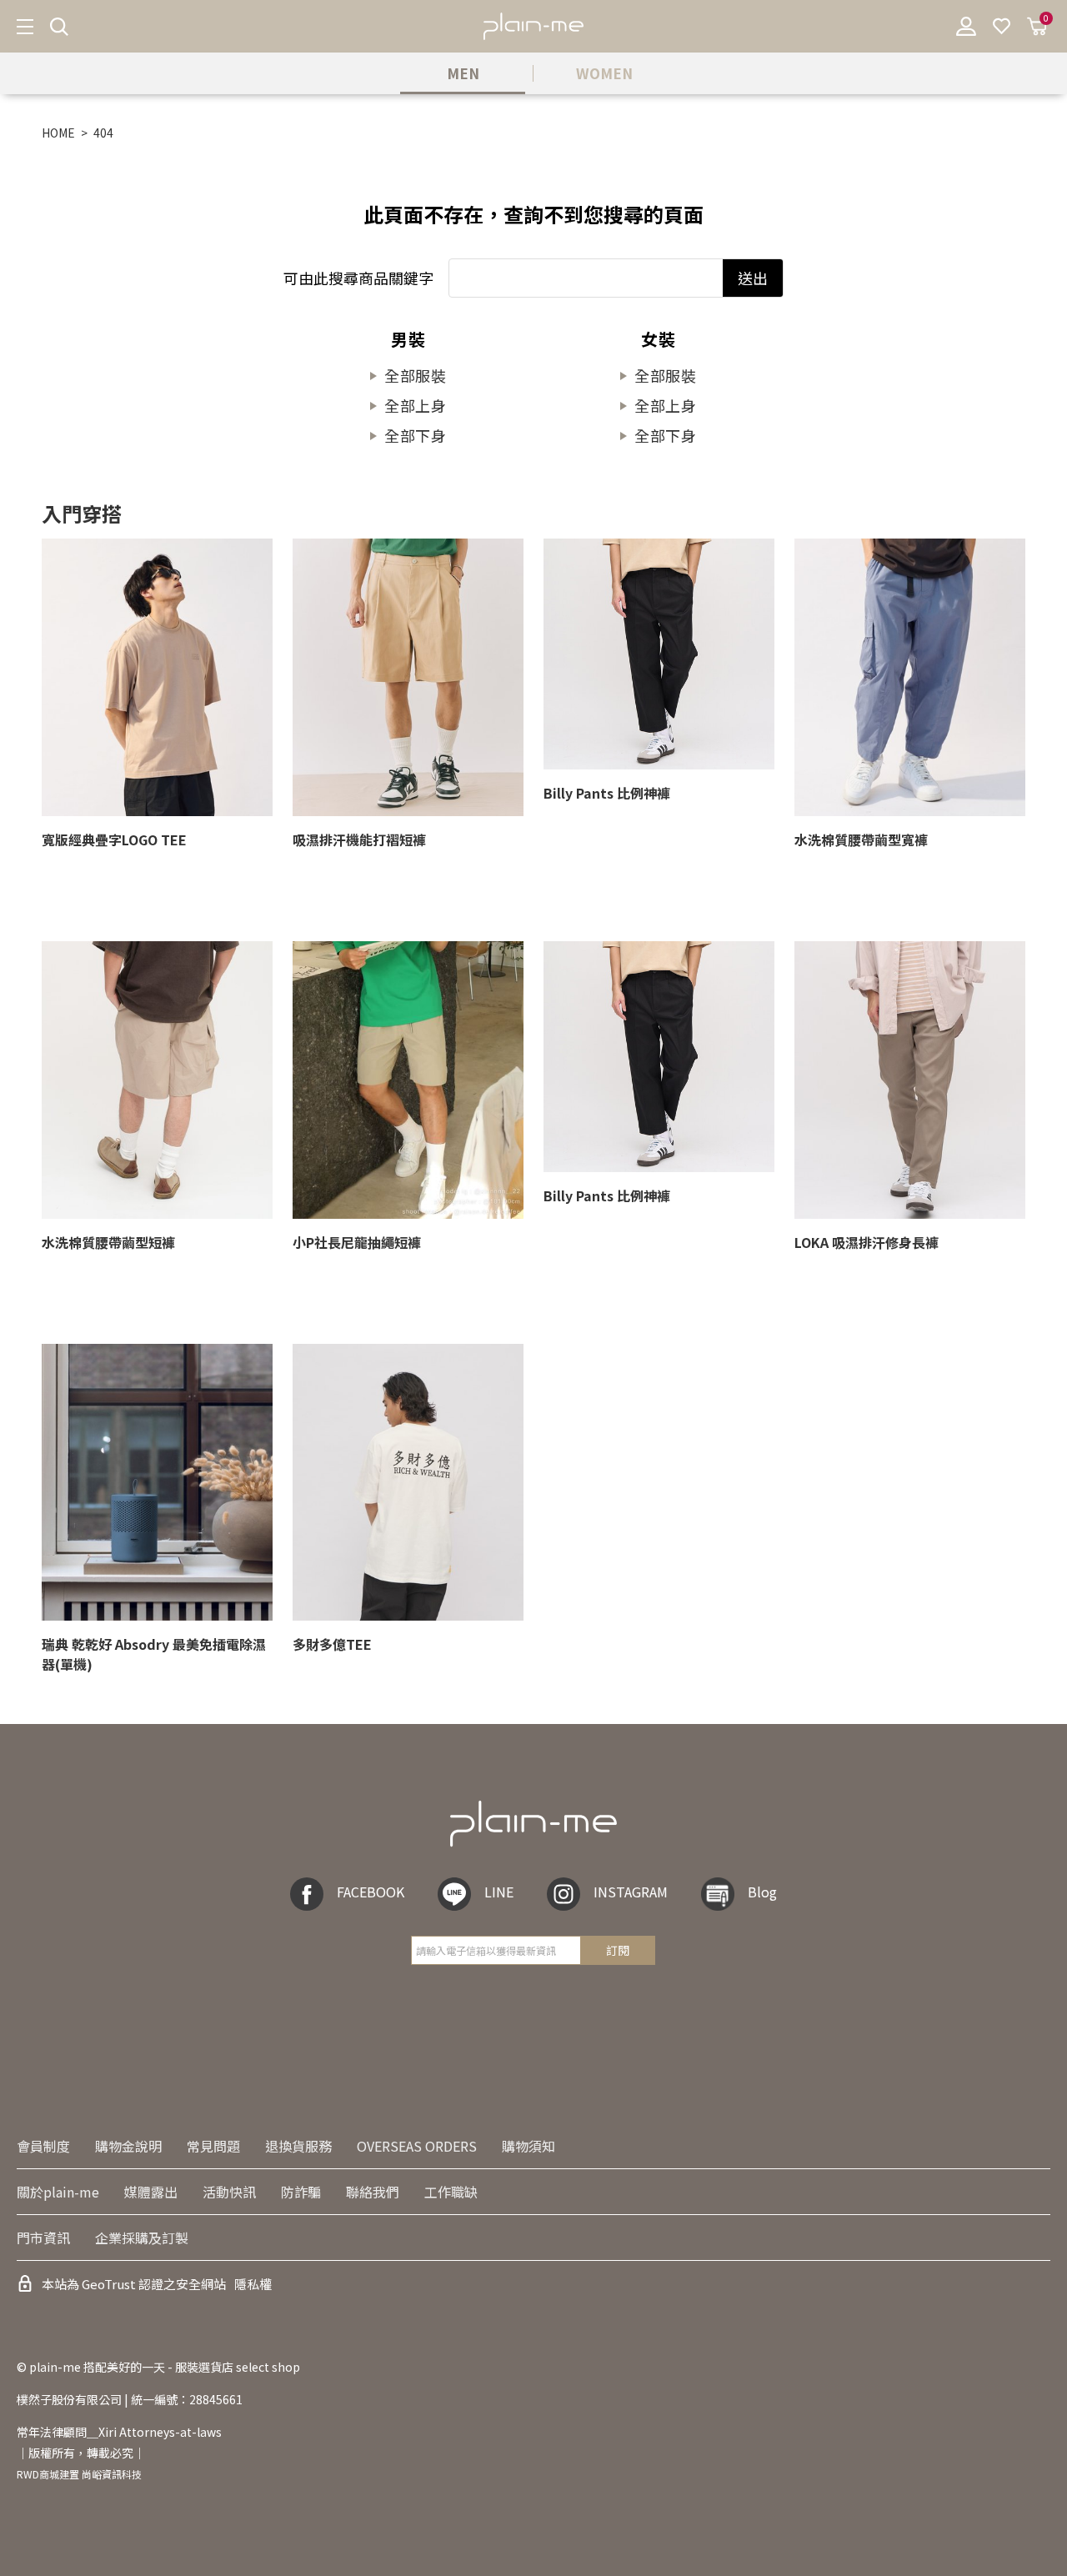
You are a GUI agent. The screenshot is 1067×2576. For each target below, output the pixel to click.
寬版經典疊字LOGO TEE (114, 839)
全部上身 (416, 405)
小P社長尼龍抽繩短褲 (357, 1242)
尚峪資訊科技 (112, 2474)
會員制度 (43, 2146)
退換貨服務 (298, 2146)
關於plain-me (58, 2192)
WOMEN (604, 73)
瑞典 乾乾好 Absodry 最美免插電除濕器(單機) (154, 1654)
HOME (58, 133)
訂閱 (618, 1950)
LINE (499, 1892)
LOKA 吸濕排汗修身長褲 (867, 1242)
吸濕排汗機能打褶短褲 (359, 839)
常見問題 (213, 2146)
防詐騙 (301, 2192)
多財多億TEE (332, 1644)
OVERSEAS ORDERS (417, 2146)
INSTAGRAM (631, 1892)
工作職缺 (451, 2192)
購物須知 (528, 2146)
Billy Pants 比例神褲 (607, 793)
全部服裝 (416, 375)
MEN (463, 73)
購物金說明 (128, 2146)
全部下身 (416, 435)
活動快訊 (229, 2192)
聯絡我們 (373, 2192)
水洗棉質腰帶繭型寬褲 (861, 839)
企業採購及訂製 (142, 2238)
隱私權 (253, 2284)
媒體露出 (151, 2192)
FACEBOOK (371, 1892)
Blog (762, 1892)
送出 (753, 278)
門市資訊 (43, 2238)
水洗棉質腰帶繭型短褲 (108, 1242)
